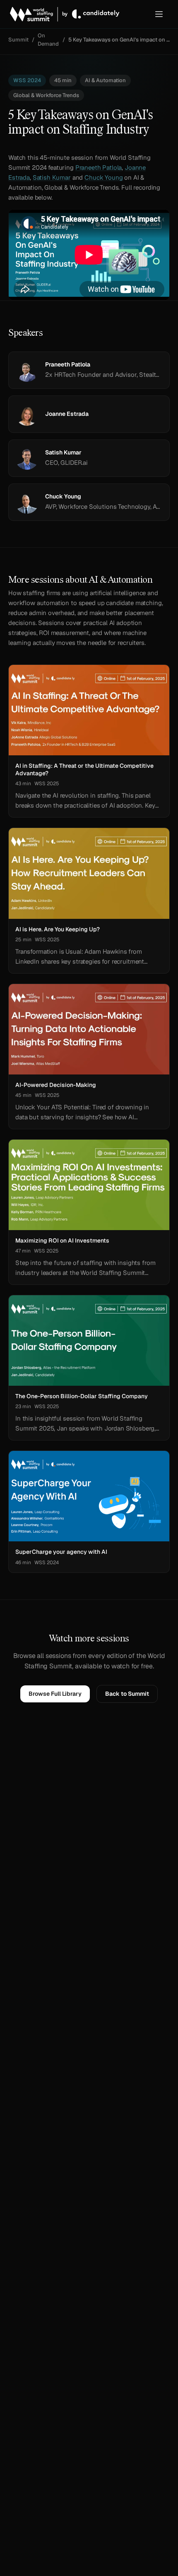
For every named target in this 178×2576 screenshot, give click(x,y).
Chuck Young (103, 177)
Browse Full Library (55, 1694)
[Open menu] (159, 14)
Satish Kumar (52, 177)
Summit (18, 40)
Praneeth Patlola (99, 167)
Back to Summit (127, 1694)
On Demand (48, 40)
